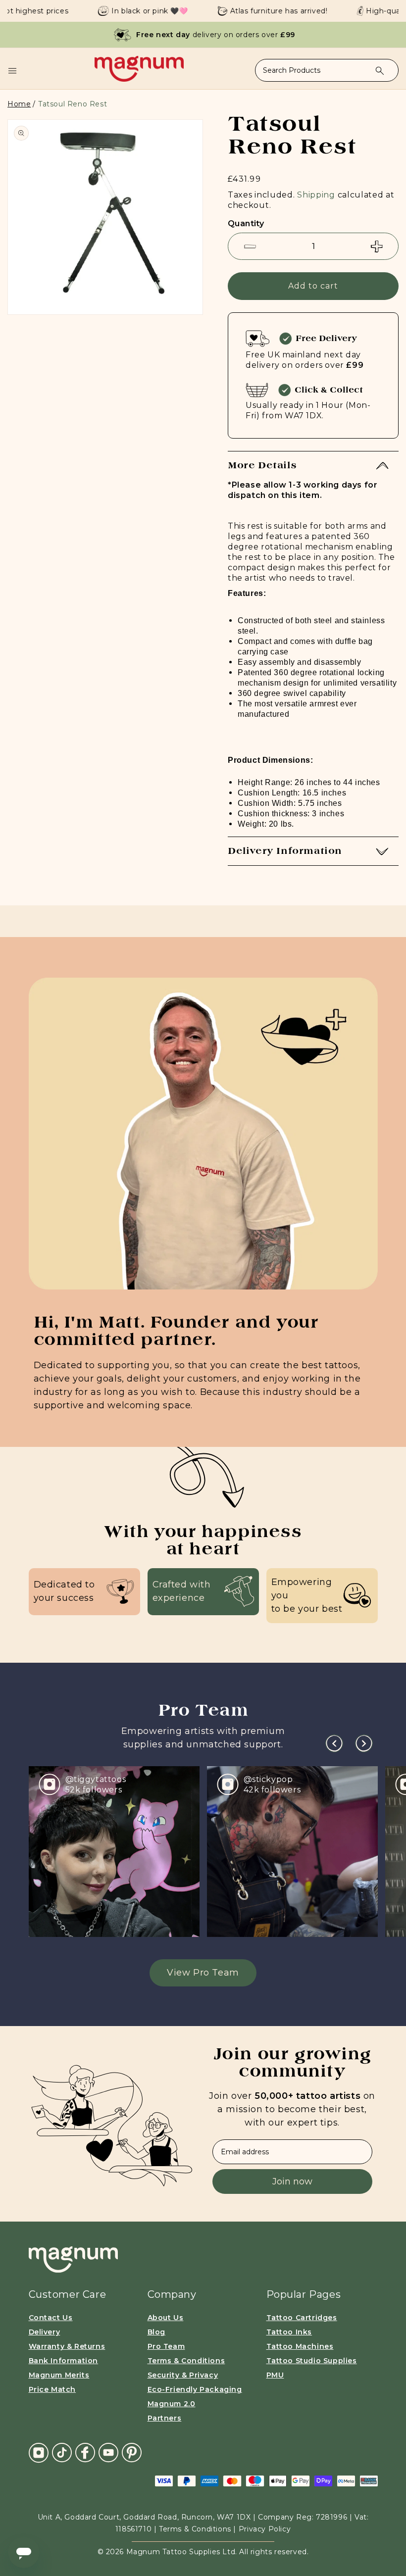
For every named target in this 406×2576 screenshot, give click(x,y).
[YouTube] (108, 2452)
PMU (275, 2375)
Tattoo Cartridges (302, 2318)
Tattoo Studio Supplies (312, 2361)
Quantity (246, 223)
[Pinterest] (132, 2452)
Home (19, 104)
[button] (12, 71)
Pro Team (166, 2346)
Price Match (52, 2389)
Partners (165, 2418)
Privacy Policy (265, 2529)
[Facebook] (85, 2452)
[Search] (380, 71)
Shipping (316, 195)
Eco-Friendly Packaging (195, 2389)
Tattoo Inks (289, 2332)
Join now (292, 2181)
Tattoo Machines (300, 2346)
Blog (156, 2332)
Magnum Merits (59, 2375)
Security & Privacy (183, 2375)
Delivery (45, 2332)
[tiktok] (62, 2452)
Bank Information (64, 2361)
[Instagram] (39, 2453)
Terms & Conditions (186, 2361)
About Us (166, 2318)
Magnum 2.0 (172, 2404)
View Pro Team (203, 1973)
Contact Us (51, 2318)
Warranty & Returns (67, 2346)
